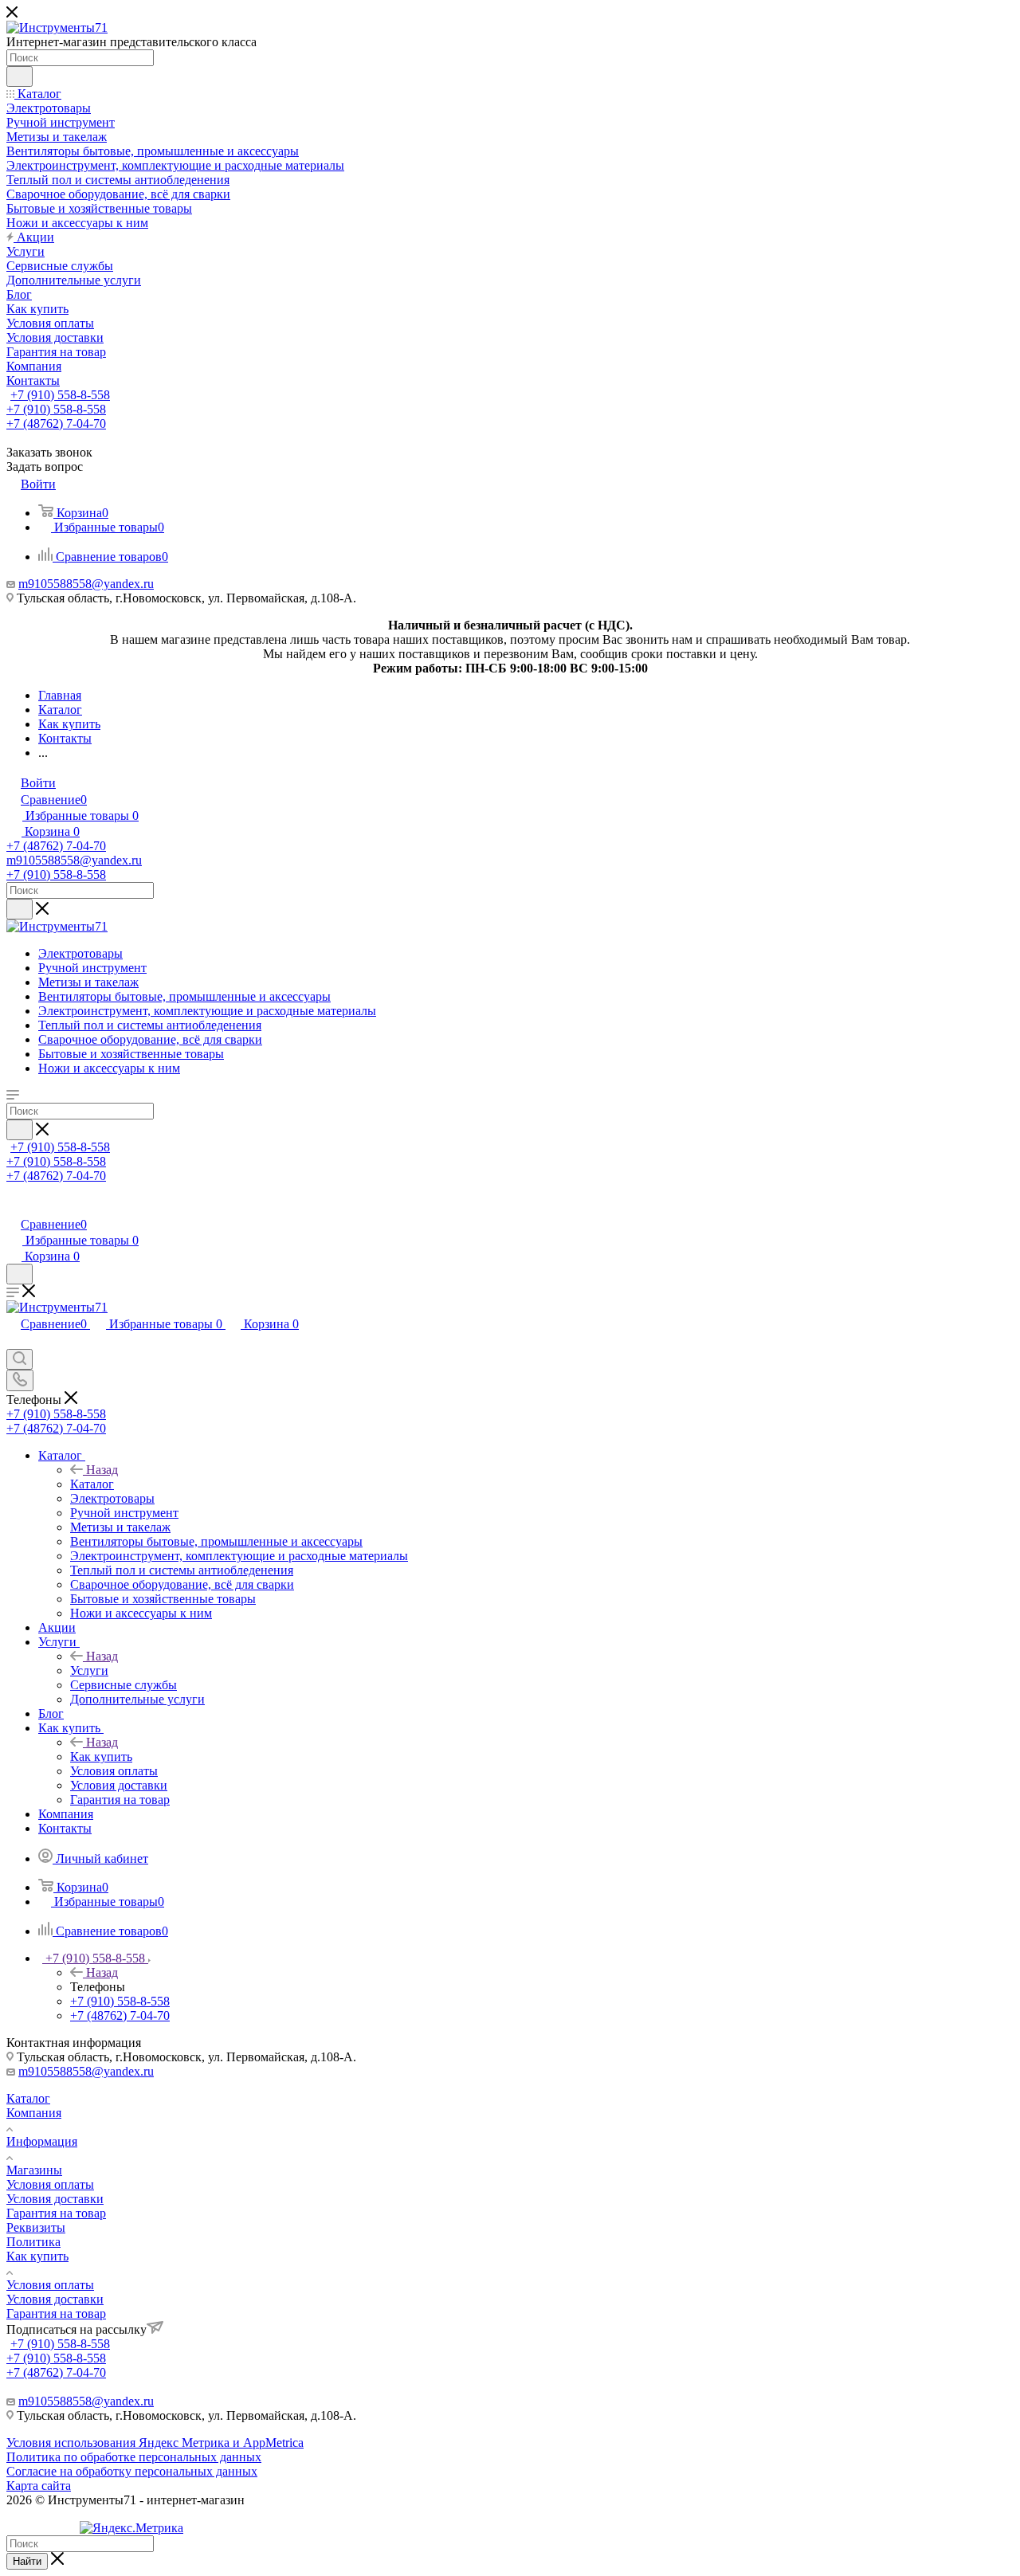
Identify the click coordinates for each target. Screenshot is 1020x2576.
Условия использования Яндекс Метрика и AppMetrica (155, 2443)
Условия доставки (55, 2199)
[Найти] (20, 76)
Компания (34, 2113)
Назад (102, 1470)
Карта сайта (39, 2486)
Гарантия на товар (56, 2213)
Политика (33, 2242)
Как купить (101, 1757)
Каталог (92, 1484)
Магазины (34, 2170)
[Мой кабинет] (14, 1208)
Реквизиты (36, 2227)
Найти (27, 2561)
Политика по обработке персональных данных (134, 2457)
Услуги (89, 1670)
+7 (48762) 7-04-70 (56, 423)
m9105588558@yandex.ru (86, 584)
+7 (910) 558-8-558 (60, 395)
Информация (42, 2141)
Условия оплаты (50, 2184)
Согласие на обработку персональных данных (132, 2471)
